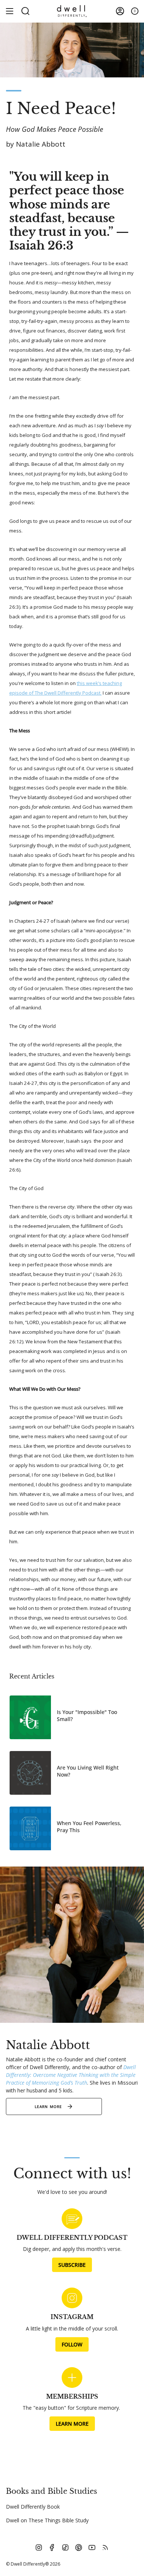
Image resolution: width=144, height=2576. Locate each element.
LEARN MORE (72, 2424)
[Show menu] (10, 11)
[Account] (120, 11)
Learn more (49, 2106)
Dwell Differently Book (33, 2507)
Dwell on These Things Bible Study (47, 2520)
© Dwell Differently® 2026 (33, 2564)
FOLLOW (72, 2344)
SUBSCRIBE (72, 2265)
